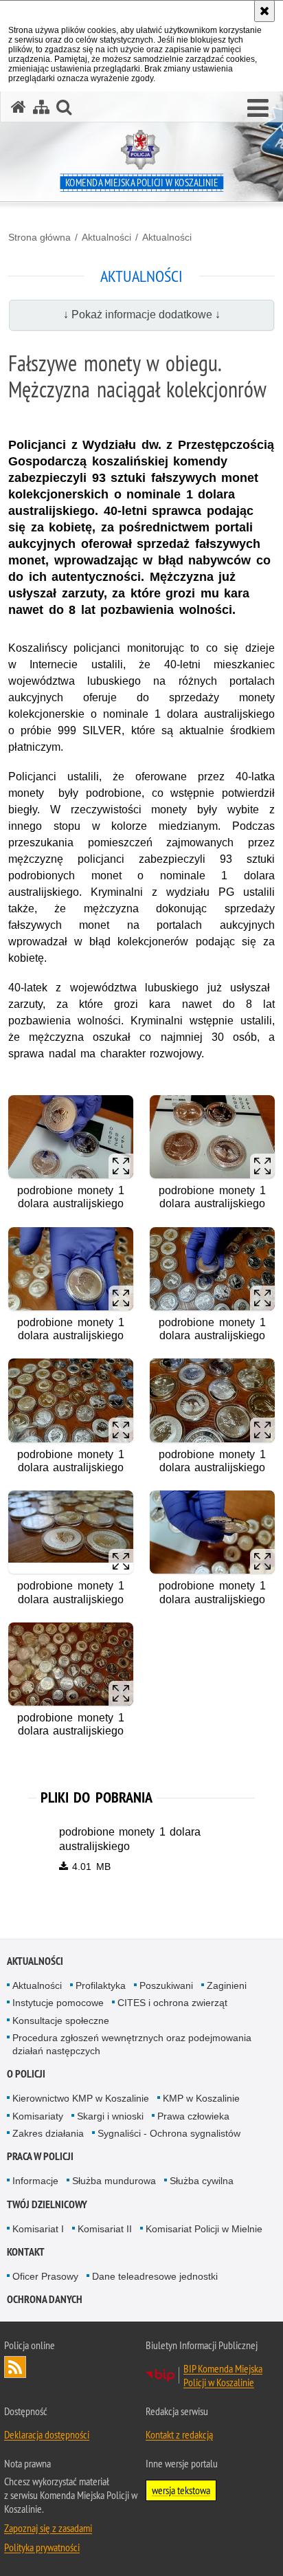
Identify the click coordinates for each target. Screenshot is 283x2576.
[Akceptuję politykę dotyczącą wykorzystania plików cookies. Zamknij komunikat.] (264, 11)
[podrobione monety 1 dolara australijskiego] (71, 1137)
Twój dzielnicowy (47, 2204)
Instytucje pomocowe (58, 2003)
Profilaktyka (101, 1985)
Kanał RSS (15, 2367)
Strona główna (39, 237)
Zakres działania (48, 2133)
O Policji (26, 2074)
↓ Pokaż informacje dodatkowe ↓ (142, 315)
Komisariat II (105, 2229)
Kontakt (26, 2252)
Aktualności (106, 237)
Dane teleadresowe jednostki (155, 2276)
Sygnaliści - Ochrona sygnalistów (169, 2133)
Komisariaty (38, 2116)
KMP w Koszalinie (201, 2098)
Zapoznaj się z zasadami (48, 2528)
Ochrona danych (45, 2299)
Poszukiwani (166, 1985)
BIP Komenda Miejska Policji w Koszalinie (223, 2375)
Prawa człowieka (193, 2116)
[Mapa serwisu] (41, 107)
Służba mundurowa (114, 2181)
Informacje (35, 2181)
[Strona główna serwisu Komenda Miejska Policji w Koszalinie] (19, 107)
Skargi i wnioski (110, 2116)
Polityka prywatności (42, 2547)
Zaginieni (227, 1985)
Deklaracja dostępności (47, 2434)
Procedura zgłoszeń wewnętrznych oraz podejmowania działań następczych (132, 2044)
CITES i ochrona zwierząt (172, 2003)
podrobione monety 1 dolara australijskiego (130, 1839)
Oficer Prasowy (45, 2276)
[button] (258, 109)
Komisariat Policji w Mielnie (204, 2229)
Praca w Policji (40, 2156)
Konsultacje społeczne (61, 2021)
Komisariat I (38, 2229)
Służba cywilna (202, 2181)
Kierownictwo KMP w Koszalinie (81, 2098)
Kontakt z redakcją (179, 2434)
